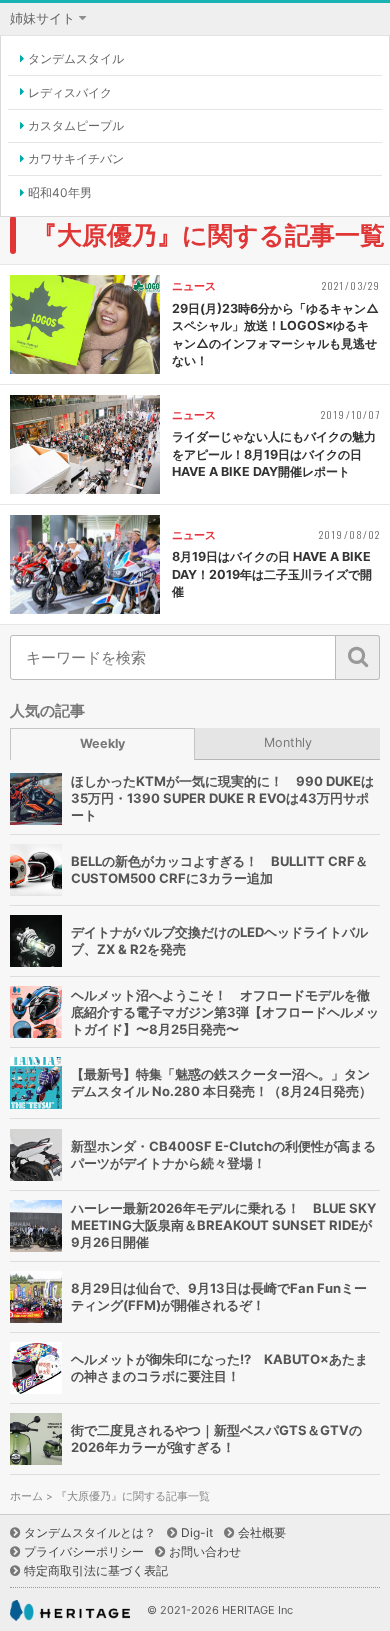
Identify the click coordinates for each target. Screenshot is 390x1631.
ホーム (26, 1496)
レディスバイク (70, 92)
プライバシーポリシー (84, 1551)
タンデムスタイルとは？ (90, 1532)
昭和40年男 (60, 192)
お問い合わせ (205, 1551)
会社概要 (262, 1532)
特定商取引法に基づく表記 (96, 1570)
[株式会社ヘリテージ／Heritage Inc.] (70, 1610)
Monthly (288, 742)
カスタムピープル (76, 125)
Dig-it (197, 1532)
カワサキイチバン (76, 158)
